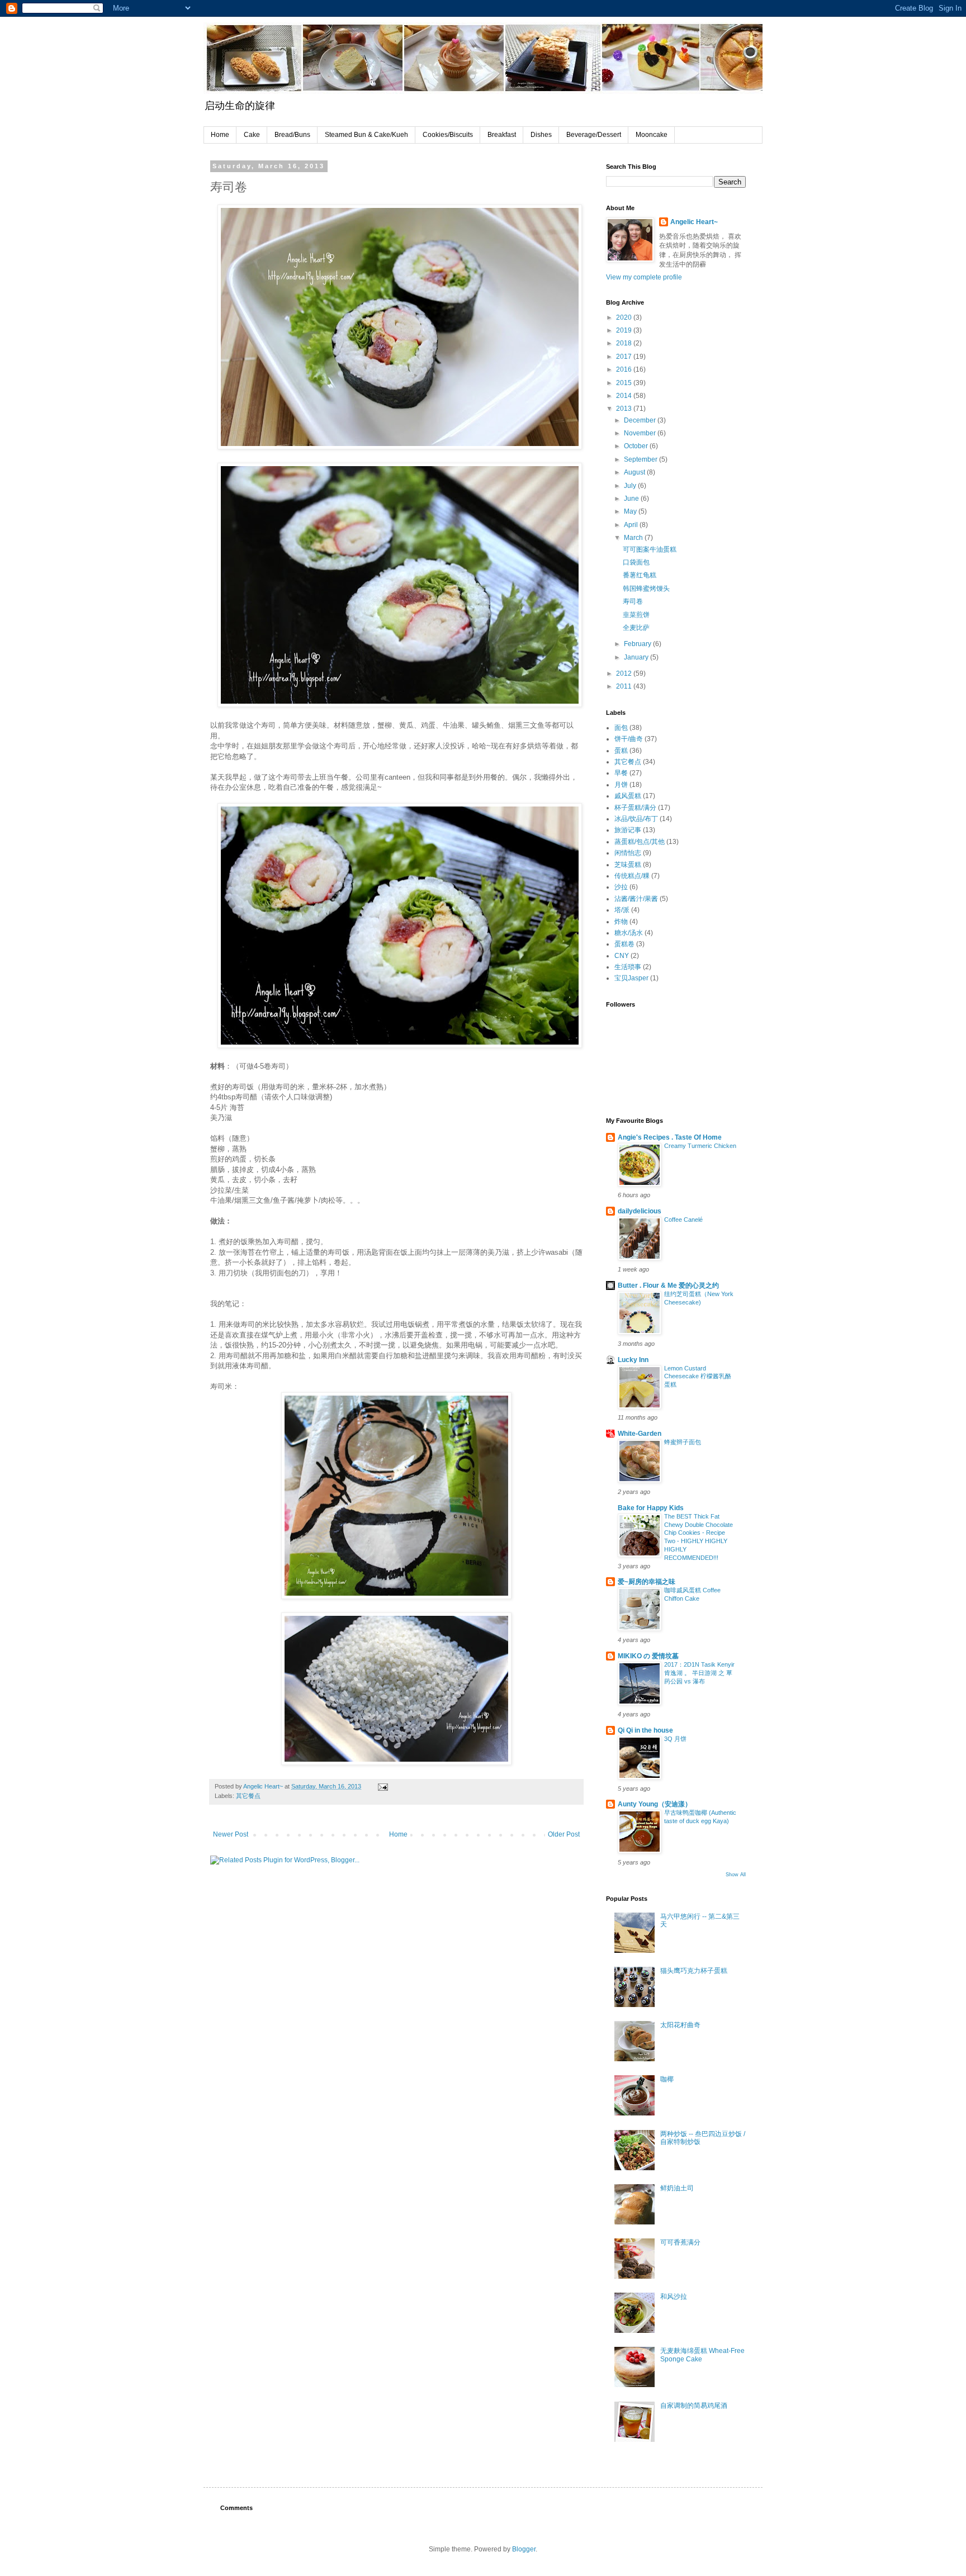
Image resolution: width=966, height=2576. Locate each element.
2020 (625, 317)
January (637, 657)
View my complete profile (644, 277)
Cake (252, 135)
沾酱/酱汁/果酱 (636, 899)
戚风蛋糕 (628, 796)
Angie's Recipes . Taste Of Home (670, 1137)
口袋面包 (636, 562)
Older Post (564, 1834)
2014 (625, 396)
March (634, 538)
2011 (625, 686)
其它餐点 (248, 1796)
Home (220, 135)
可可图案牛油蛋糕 (650, 549)
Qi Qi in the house (645, 1730)
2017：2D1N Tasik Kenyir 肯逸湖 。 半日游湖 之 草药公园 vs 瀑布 (699, 1673)
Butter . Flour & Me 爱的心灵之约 (668, 1285)
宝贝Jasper (631, 978)
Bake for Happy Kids (651, 1508)
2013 (625, 409)
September (641, 459)
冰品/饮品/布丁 (636, 819)
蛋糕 (621, 751)
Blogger (524, 2549)
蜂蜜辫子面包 (683, 1442)
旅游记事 (628, 830)
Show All (736, 1875)
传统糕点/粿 (632, 876)
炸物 (621, 922)
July (631, 486)
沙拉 (621, 887)
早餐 (621, 773)
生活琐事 (628, 967)
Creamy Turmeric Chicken (700, 1146)
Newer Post (231, 1834)
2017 (625, 357)
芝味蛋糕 (628, 865)
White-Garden (640, 1434)
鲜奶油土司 (677, 2188)
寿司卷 (633, 601)
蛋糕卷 (624, 944)
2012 (625, 673)
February (638, 644)
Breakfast (502, 135)
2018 (625, 343)
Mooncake (652, 135)
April (632, 525)
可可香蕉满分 (680, 2242)
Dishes (541, 135)
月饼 (621, 785)
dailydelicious (640, 1211)
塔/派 (622, 910)
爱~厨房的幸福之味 (647, 1582)
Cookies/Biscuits (448, 135)
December (641, 420)
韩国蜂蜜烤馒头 (646, 589)
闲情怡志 (628, 853)
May (631, 511)
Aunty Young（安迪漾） (655, 1804)
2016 (625, 369)
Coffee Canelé (683, 1220)
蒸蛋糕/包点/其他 (640, 842)
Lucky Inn (633, 1360)
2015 (625, 383)
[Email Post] (382, 1786)
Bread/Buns (292, 135)
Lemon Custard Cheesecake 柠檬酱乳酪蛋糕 (698, 1377)
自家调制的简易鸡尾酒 (694, 2406)
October (637, 446)
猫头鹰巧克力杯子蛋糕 (694, 1971)
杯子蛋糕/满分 (635, 808)
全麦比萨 (636, 628)
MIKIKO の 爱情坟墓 (648, 1656)
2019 (625, 330)
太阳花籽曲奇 (680, 2025)
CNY (622, 956)
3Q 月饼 (675, 1739)
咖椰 (667, 2079)
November (641, 433)
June (632, 499)
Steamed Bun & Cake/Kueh (366, 135)
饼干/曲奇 (629, 739)
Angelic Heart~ (694, 222)
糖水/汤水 (629, 933)
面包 (621, 728)
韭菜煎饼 (636, 615)
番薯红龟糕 (640, 575)
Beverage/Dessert (594, 135)
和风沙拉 (674, 2297)
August (635, 472)
